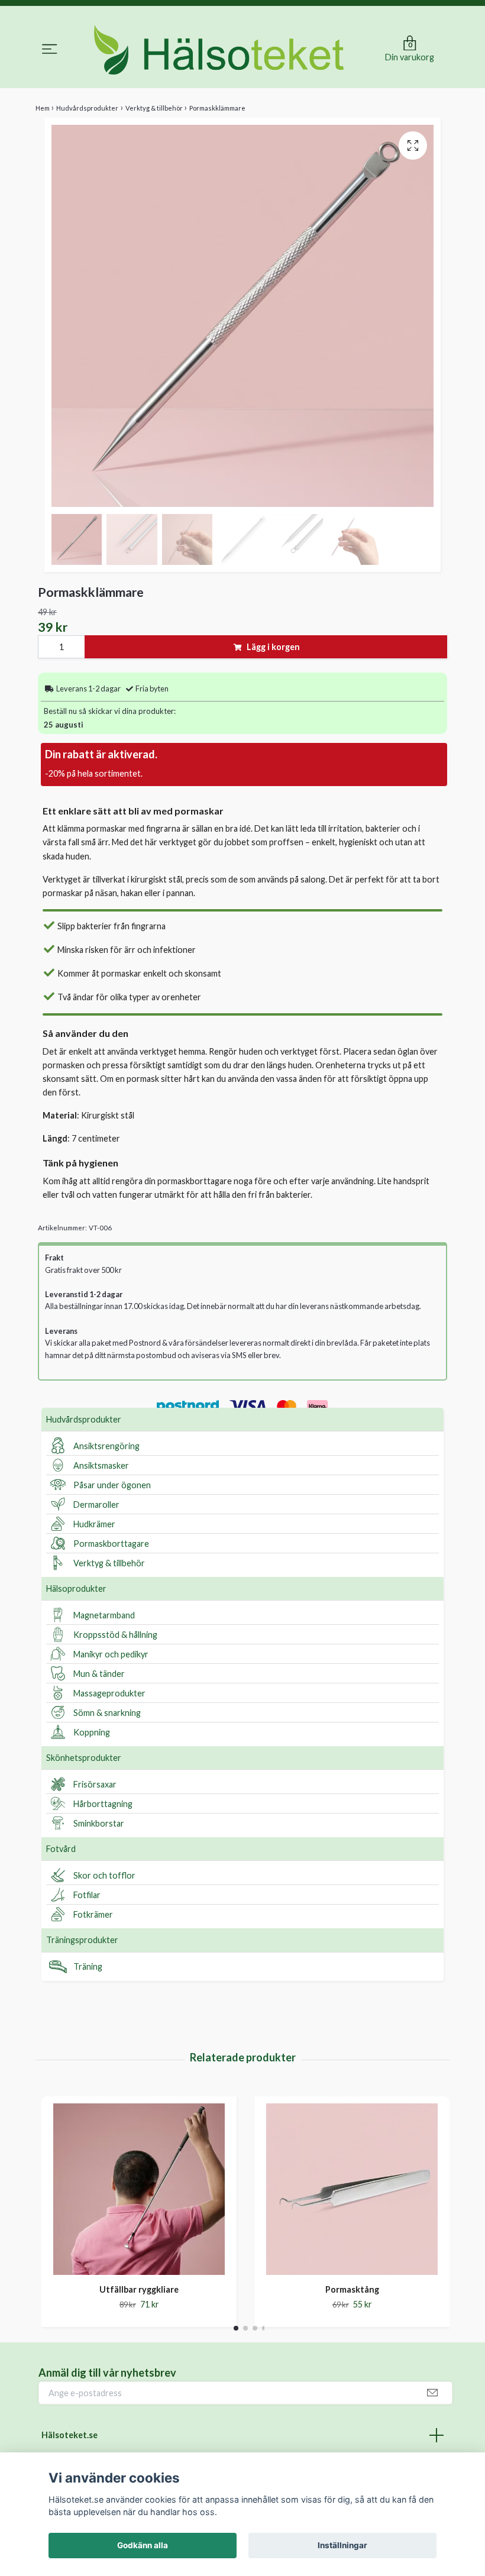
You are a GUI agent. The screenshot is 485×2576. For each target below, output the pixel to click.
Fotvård (61, 1849)
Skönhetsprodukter (84, 1758)
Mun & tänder (99, 1674)
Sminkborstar (99, 1823)
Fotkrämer (93, 1914)
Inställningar (342, 2545)
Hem (43, 108)
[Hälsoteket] (219, 50)
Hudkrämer (94, 1524)
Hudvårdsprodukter (84, 1419)
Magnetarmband (104, 1615)
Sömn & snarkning (107, 1713)
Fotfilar (87, 1895)
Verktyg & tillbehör (109, 1563)
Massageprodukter (109, 1693)
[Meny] (50, 51)
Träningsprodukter (82, 1940)
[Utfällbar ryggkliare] (139, 2189)
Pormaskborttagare (111, 1544)
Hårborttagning (103, 1804)
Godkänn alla (143, 2545)
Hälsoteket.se (69, 2435)
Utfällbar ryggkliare (139, 2289)
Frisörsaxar (95, 1784)
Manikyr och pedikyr (111, 1654)
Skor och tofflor (104, 1875)
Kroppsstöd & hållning (115, 1635)
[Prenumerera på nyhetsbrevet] (432, 2393)
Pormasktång (352, 2289)
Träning (88, 1966)
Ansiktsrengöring (106, 1446)
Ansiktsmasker (101, 1465)
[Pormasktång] (352, 2189)
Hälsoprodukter (76, 1588)
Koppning (92, 1732)
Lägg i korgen (273, 647)
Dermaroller (96, 1504)
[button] (236, 2328)
